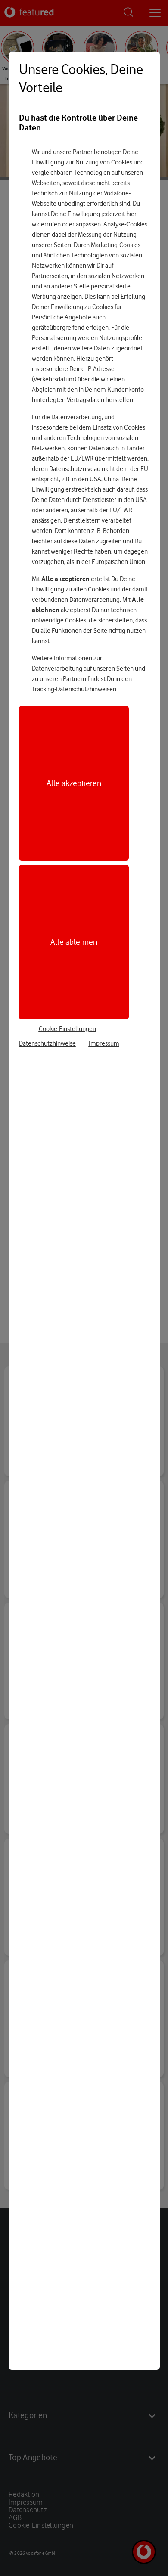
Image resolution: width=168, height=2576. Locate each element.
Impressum (104, 1043)
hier (131, 214)
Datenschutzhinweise (47, 1043)
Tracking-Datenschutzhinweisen (74, 689)
